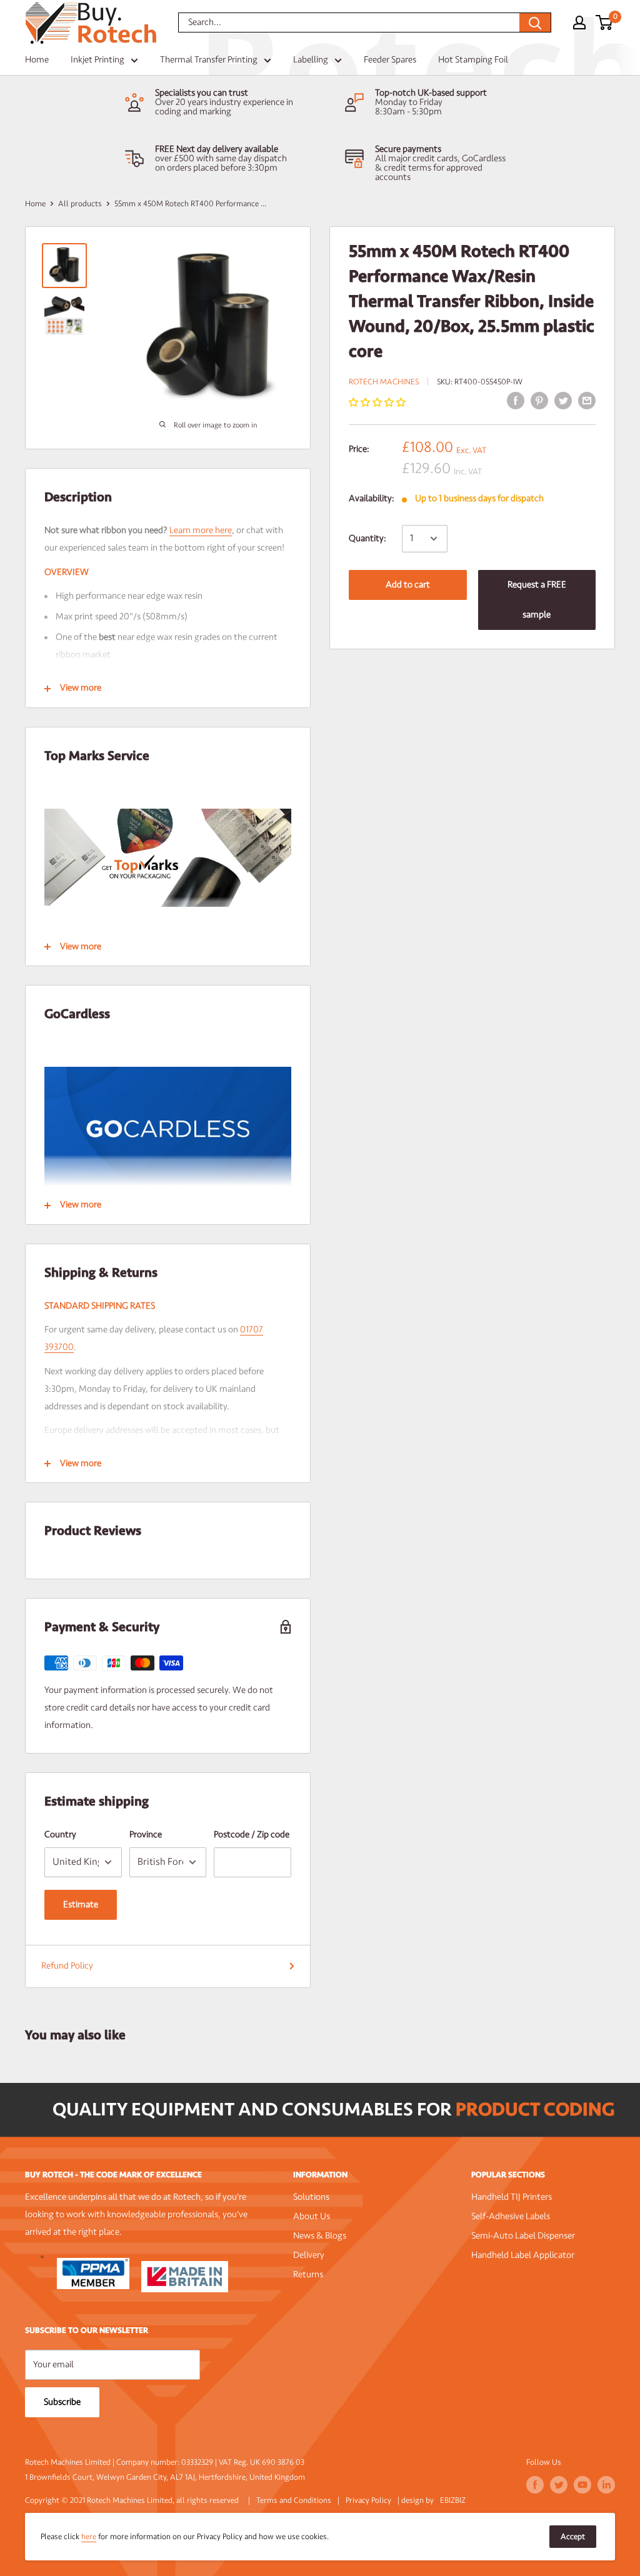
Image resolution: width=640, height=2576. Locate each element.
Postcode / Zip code (252, 1835)
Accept (573, 2537)
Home (37, 60)
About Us (312, 2216)
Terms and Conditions (294, 2500)
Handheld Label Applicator (523, 2255)
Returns (308, 2274)
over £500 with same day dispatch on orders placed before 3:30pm (221, 163)
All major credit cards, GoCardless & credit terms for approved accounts (440, 168)
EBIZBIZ (453, 2500)
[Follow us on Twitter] (559, 2485)
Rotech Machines (384, 382)
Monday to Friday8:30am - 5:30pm (409, 107)
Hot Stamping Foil (473, 60)
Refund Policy (67, 1966)
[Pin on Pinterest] (539, 401)
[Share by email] (587, 401)
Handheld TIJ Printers (512, 2197)
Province (146, 1835)
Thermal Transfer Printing (209, 60)
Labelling (311, 60)
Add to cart (408, 585)
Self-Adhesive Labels (511, 2216)
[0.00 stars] (378, 403)
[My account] (579, 22)
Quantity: (367, 538)
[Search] (535, 22)
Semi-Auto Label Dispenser (523, 2236)
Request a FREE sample (537, 600)
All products (80, 204)
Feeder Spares (390, 60)
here (89, 2537)
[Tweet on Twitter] (563, 401)
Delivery (309, 2255)
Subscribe (62, 2402)
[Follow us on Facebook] (535, 2485)
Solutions (311, 2197)
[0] (605, 22)
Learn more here (201, 530)
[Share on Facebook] (516, 401)
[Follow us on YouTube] (582, 2485)
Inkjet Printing (97, 60)
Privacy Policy (368, 2500)
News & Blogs (320, 2236)
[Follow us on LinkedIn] (606, 2485)
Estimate (81, 1905)
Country (60, 1835)
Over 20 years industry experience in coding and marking (224, 107)
